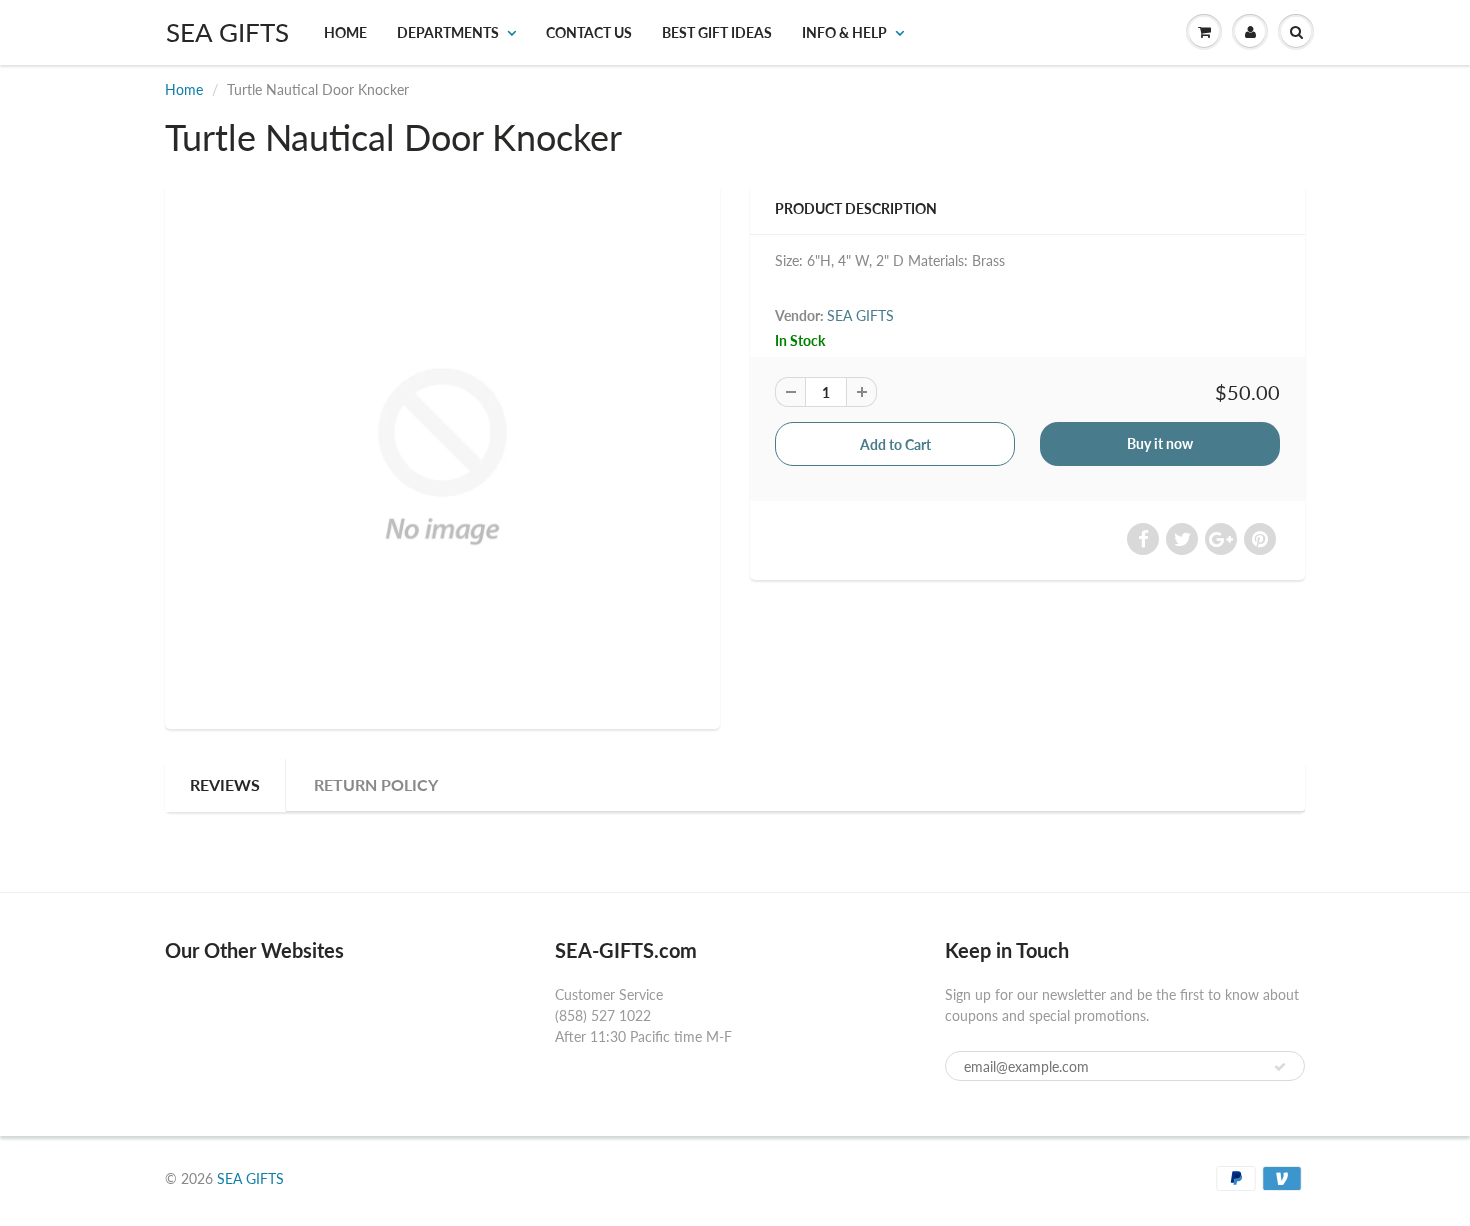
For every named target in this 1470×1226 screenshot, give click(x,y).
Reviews (225, 784)
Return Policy (376, 784)
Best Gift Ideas (717, 32)
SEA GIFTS (227, 32)
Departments (448, 32)
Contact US (589, 32)
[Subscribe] (1280, 1067)
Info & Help (844, 32)
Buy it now (1160, 443)
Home (345, 32)
